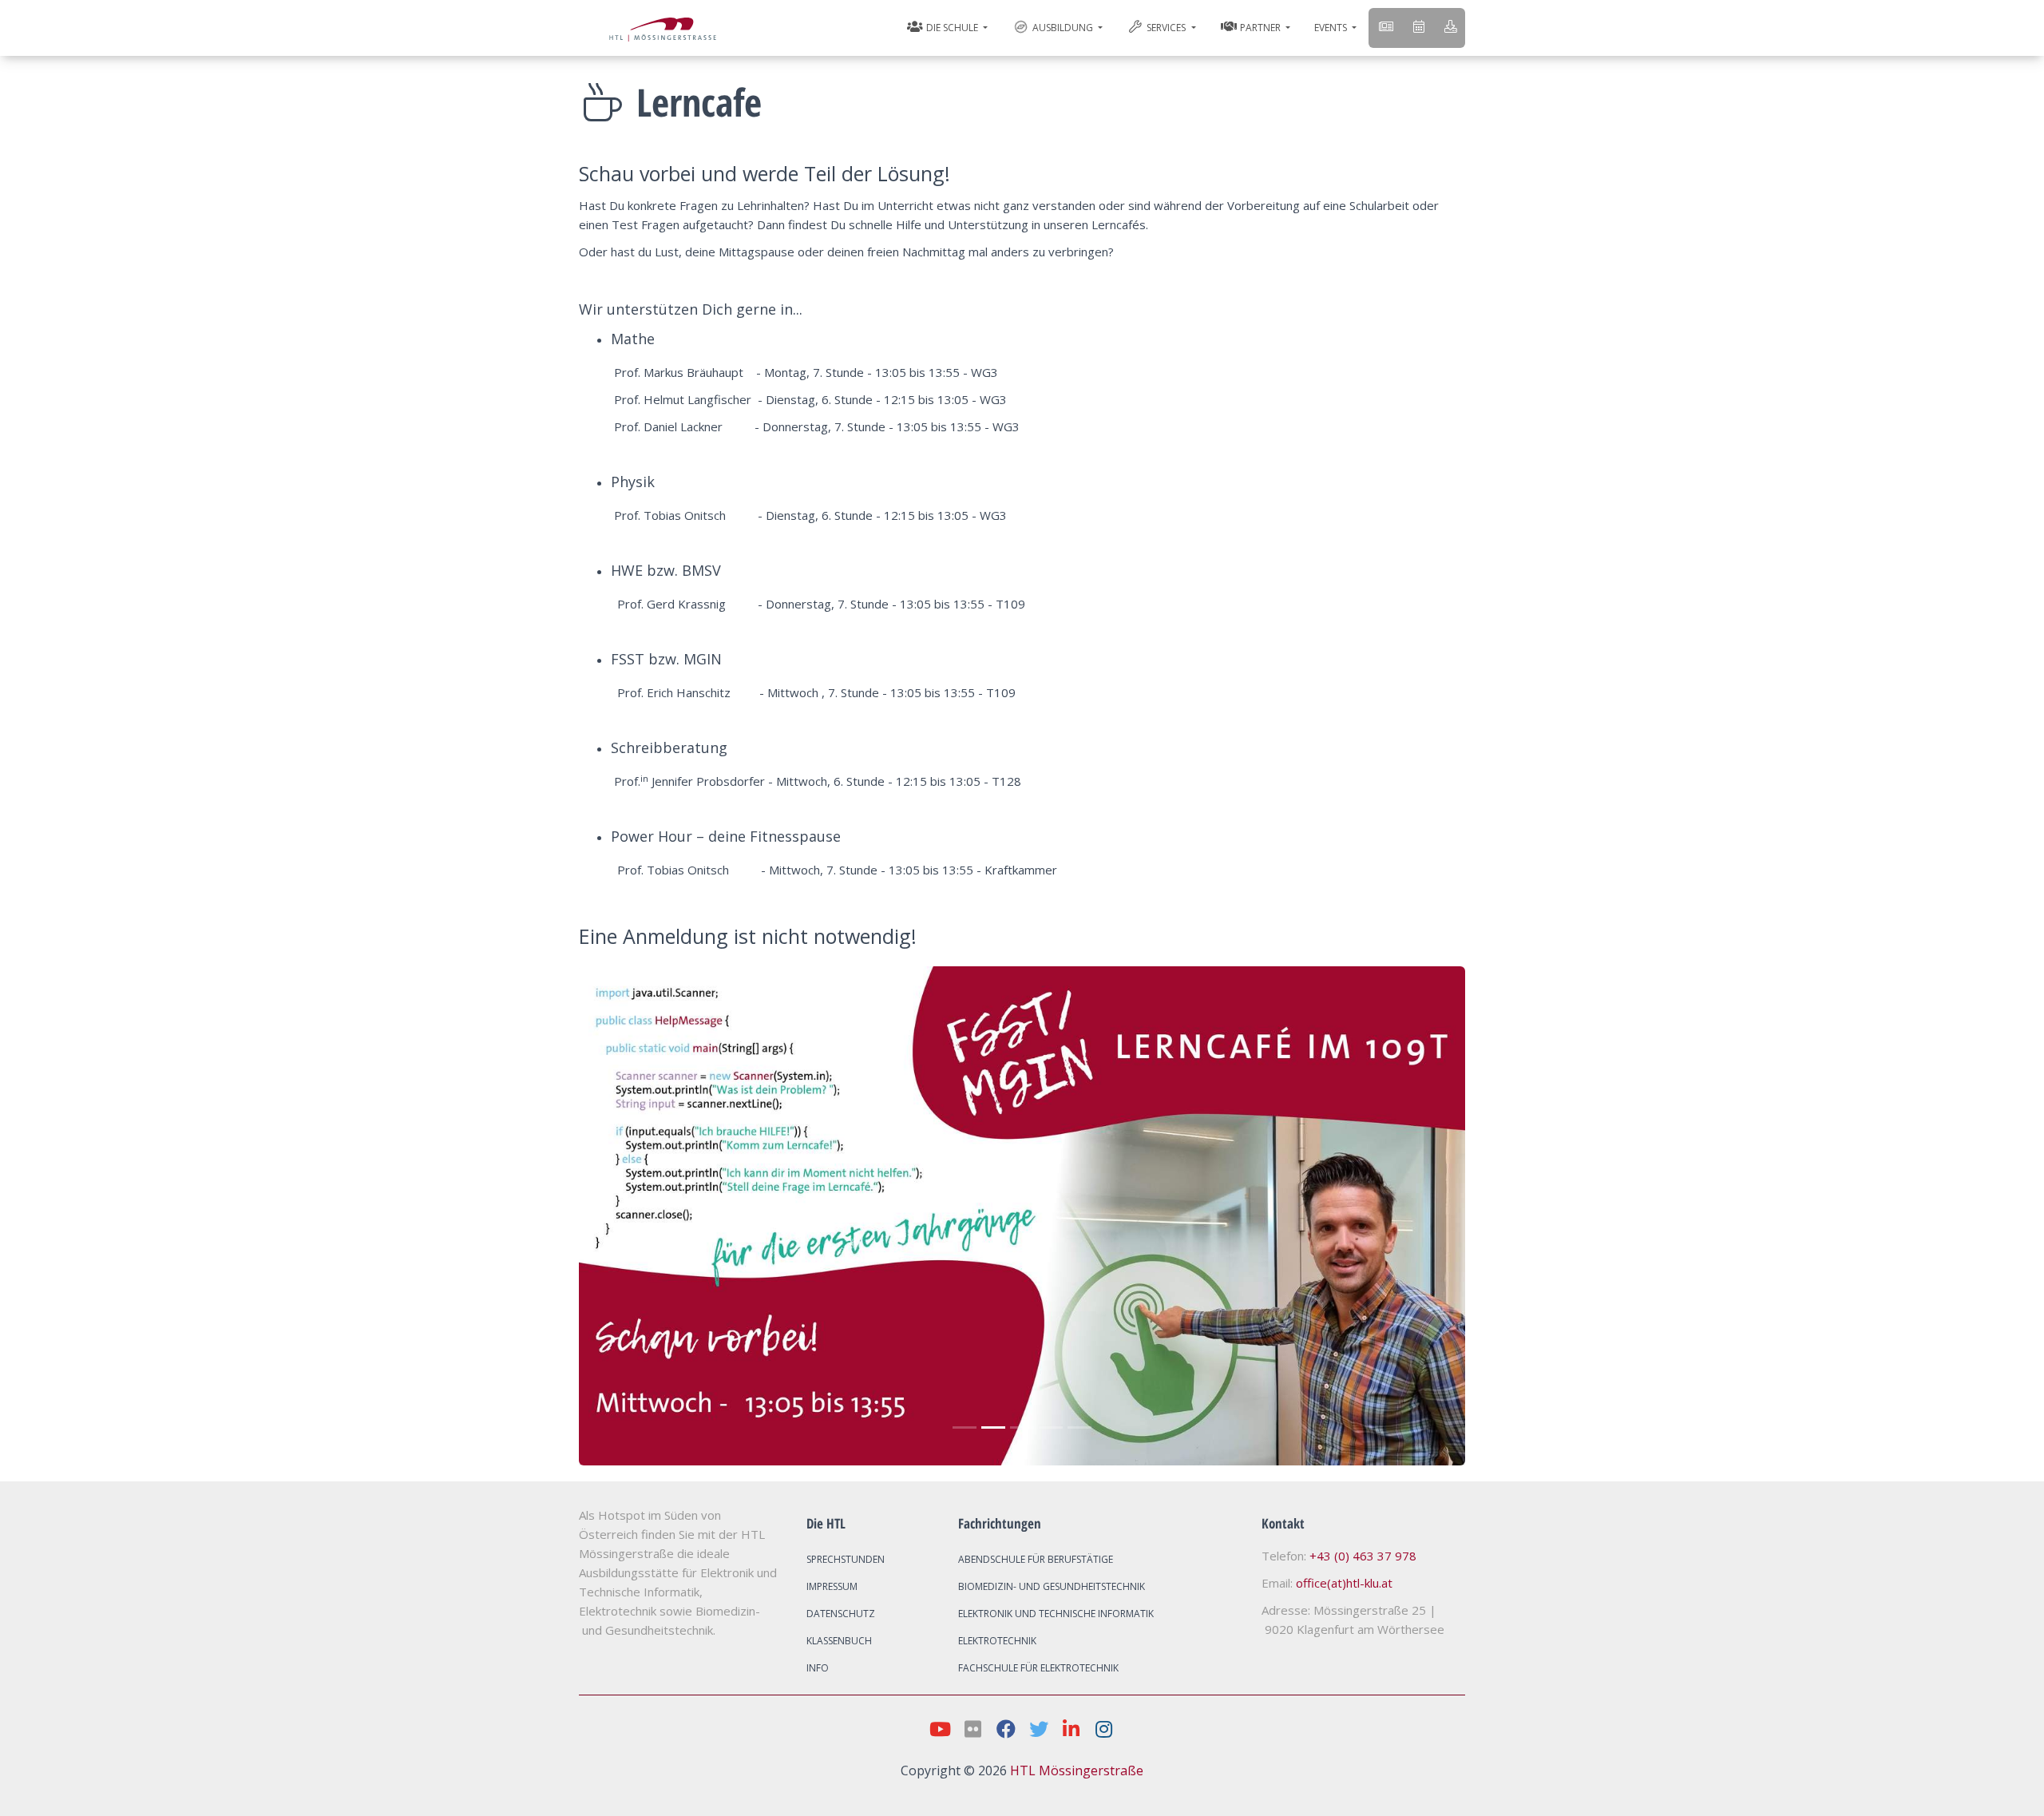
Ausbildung (1063, 28)
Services (1166, 28)
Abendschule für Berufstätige (1036, 1559)
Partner (1260, 28)
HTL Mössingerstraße (1077, 1770)
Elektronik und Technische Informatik (1056, 1614)
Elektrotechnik (997, 1641)
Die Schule (952, 28)
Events (1332, 28)
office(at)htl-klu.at (1344, 1583)
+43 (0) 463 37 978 (1363, 1556)
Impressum (832, 1586)
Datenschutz (841, 1614)
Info (818, 1668)
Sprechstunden (846, 1559)
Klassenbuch (839, 1641)
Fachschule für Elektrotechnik (1038, 1668)
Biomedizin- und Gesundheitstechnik (1052, 1586)
